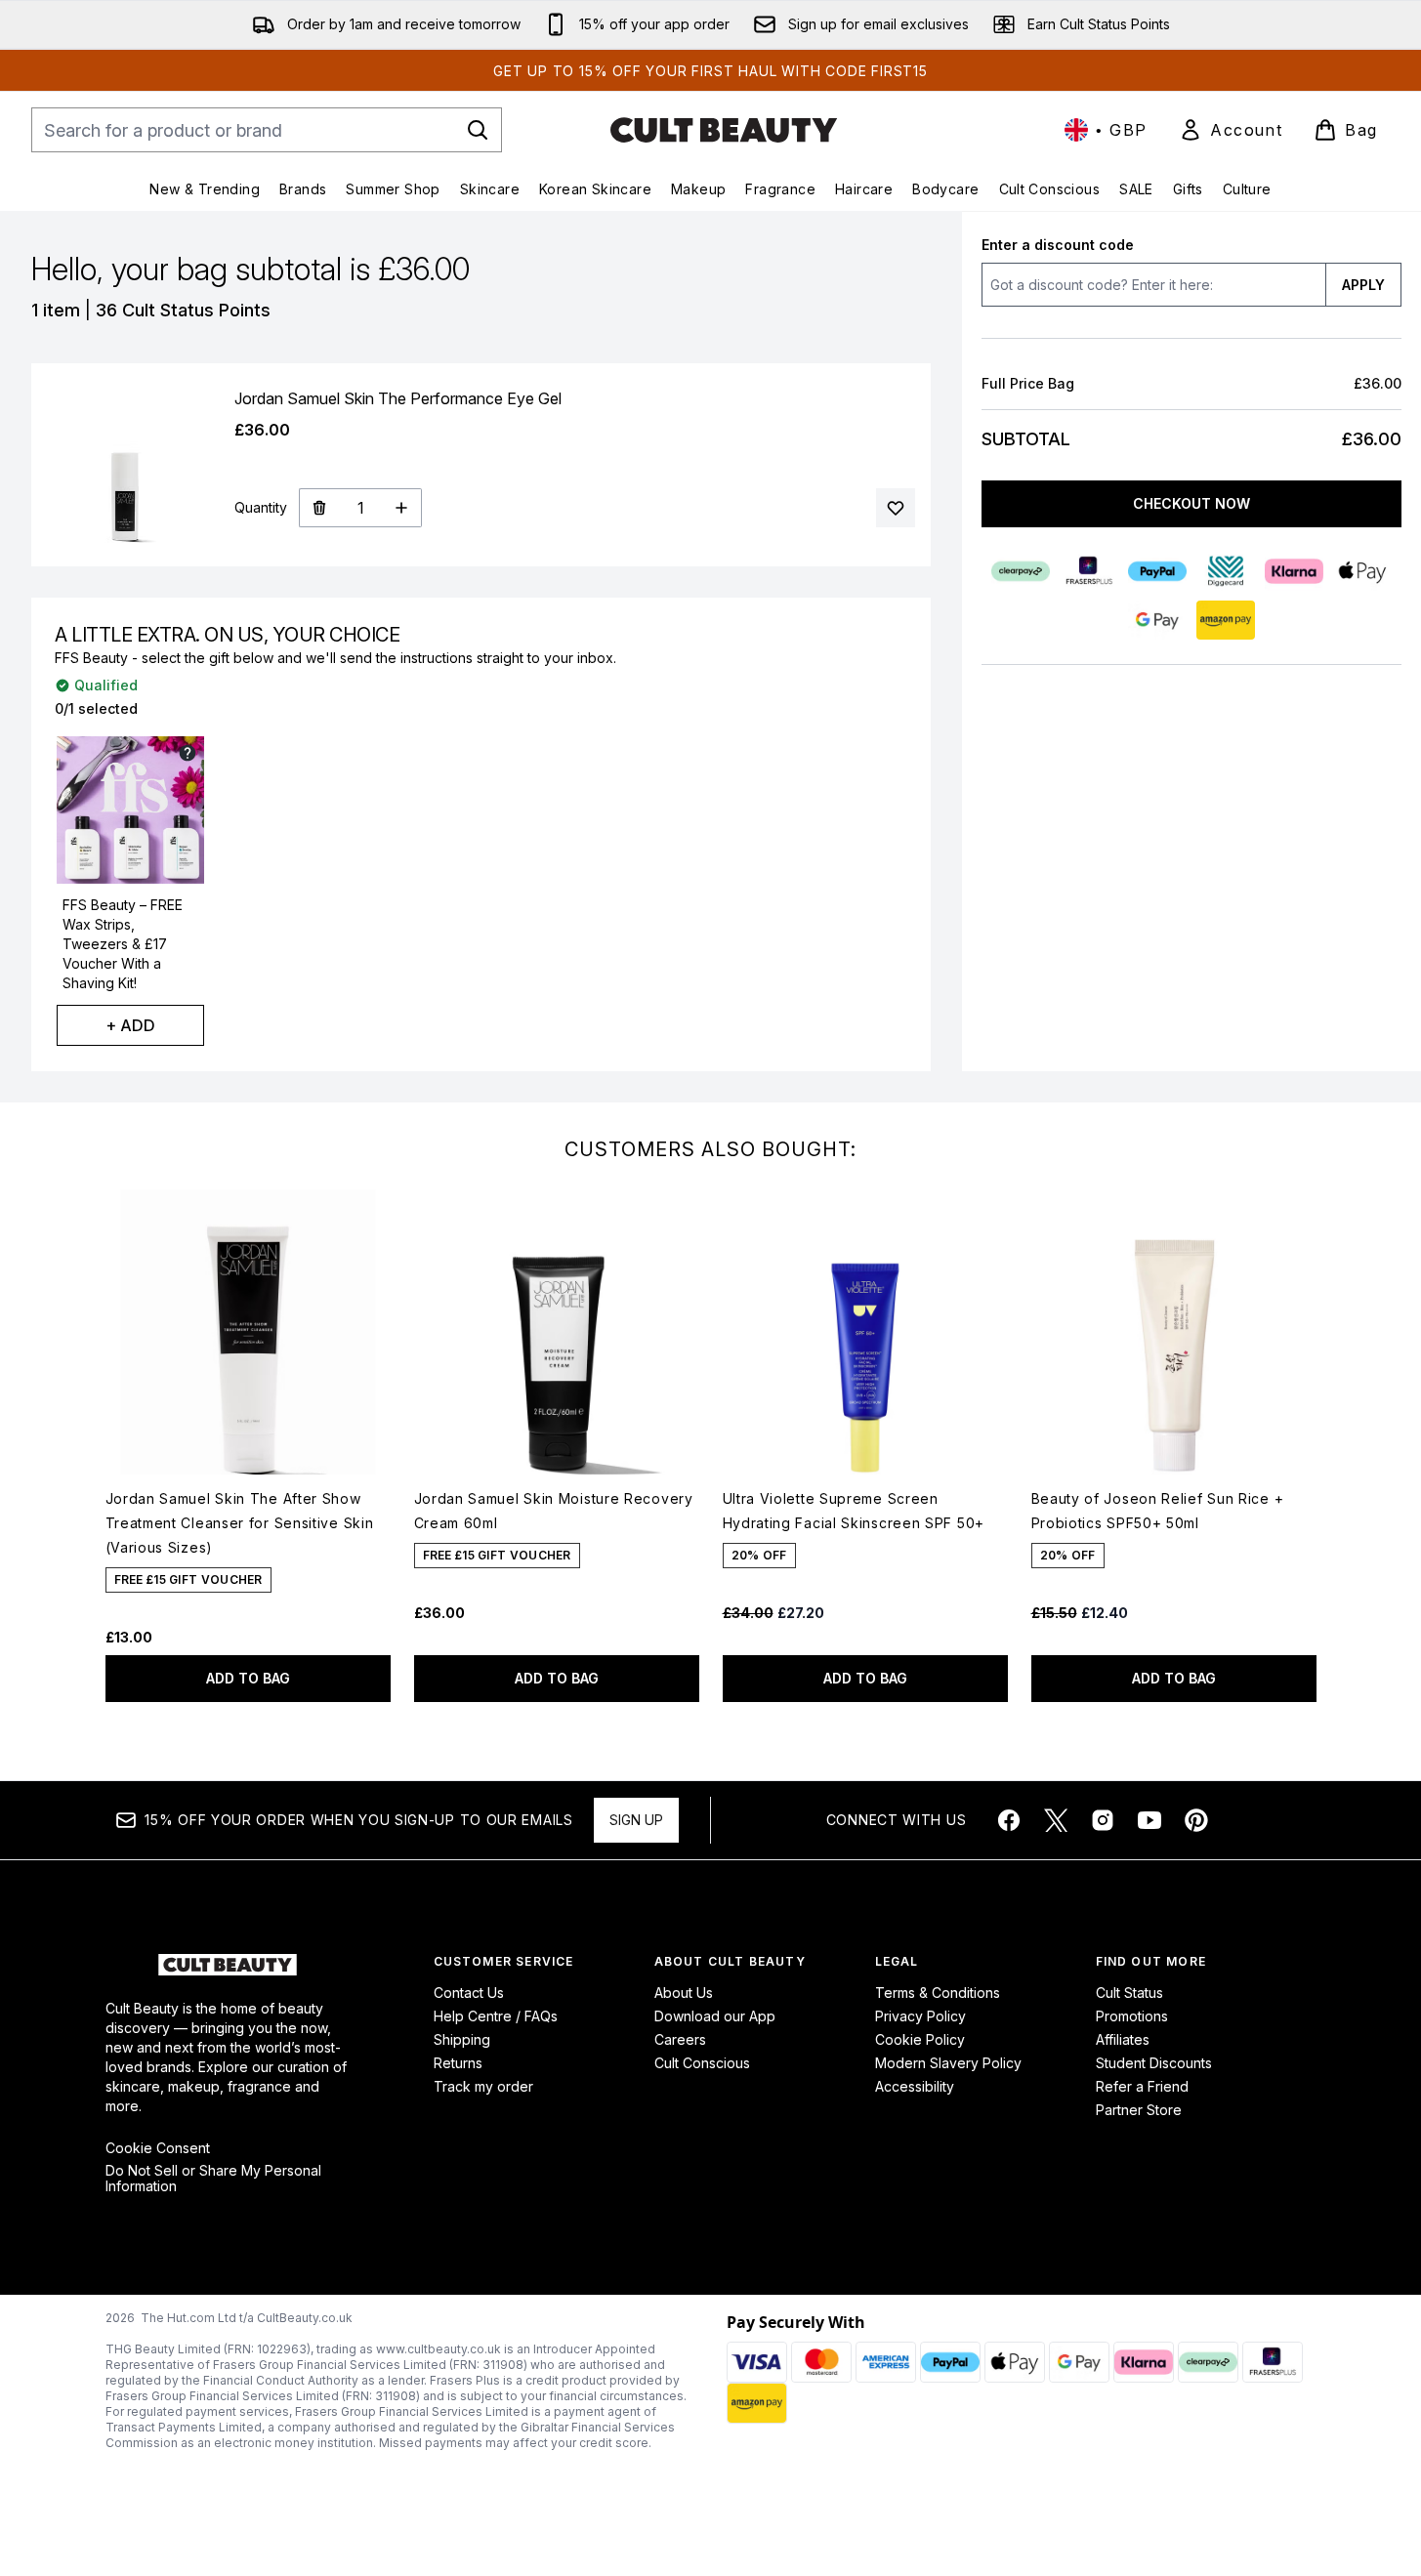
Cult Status (1129, 1993)
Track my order (483, 2086)
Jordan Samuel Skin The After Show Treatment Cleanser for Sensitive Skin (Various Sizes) (240, 1523)
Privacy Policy (920, 2016)
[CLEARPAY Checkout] (1021, 571)
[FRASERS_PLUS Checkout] (1089, 571)
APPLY (1363, 285)
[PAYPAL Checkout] (1157, 571)
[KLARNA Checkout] (1294, 571)
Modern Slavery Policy (948, 2063)
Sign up (636, 1820)
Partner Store (1139, 2110)
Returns (458, 2063)
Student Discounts (1154, 2063)
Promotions (1132, 2016)
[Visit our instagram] (1103, 1820)
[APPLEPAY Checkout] (1362, 571)
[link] (1231, 130)
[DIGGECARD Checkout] (1226, 571)
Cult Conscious (702, 2063)
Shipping (462, 2039)
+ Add (130, 1025)
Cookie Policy (920, 2039)
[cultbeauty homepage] (724, 130)
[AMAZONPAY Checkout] (1226, 620)
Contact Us (469, 1993)
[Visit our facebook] (1009, 1820)
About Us (684, 1993)
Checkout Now (1191, 503)
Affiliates (1123, 2039)
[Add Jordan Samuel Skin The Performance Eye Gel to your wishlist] (896, 508)
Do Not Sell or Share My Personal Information (213, 2179)
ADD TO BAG (248, 1678)
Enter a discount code (1058, 245)
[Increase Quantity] (402, 508)
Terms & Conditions (938, 1993)
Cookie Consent (158, 2148)
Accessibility (915, 2086)
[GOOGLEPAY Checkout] (1157, 620)
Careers (680, 2039)
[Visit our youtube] (1149, 1820)
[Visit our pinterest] (1196, 1820)
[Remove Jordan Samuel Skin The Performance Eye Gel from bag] (319, 508)
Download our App (715, 2016)
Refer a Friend (1142, 2086)
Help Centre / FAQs (496, 2016)
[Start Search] (478, 130)
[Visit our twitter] (1056, 1820)
